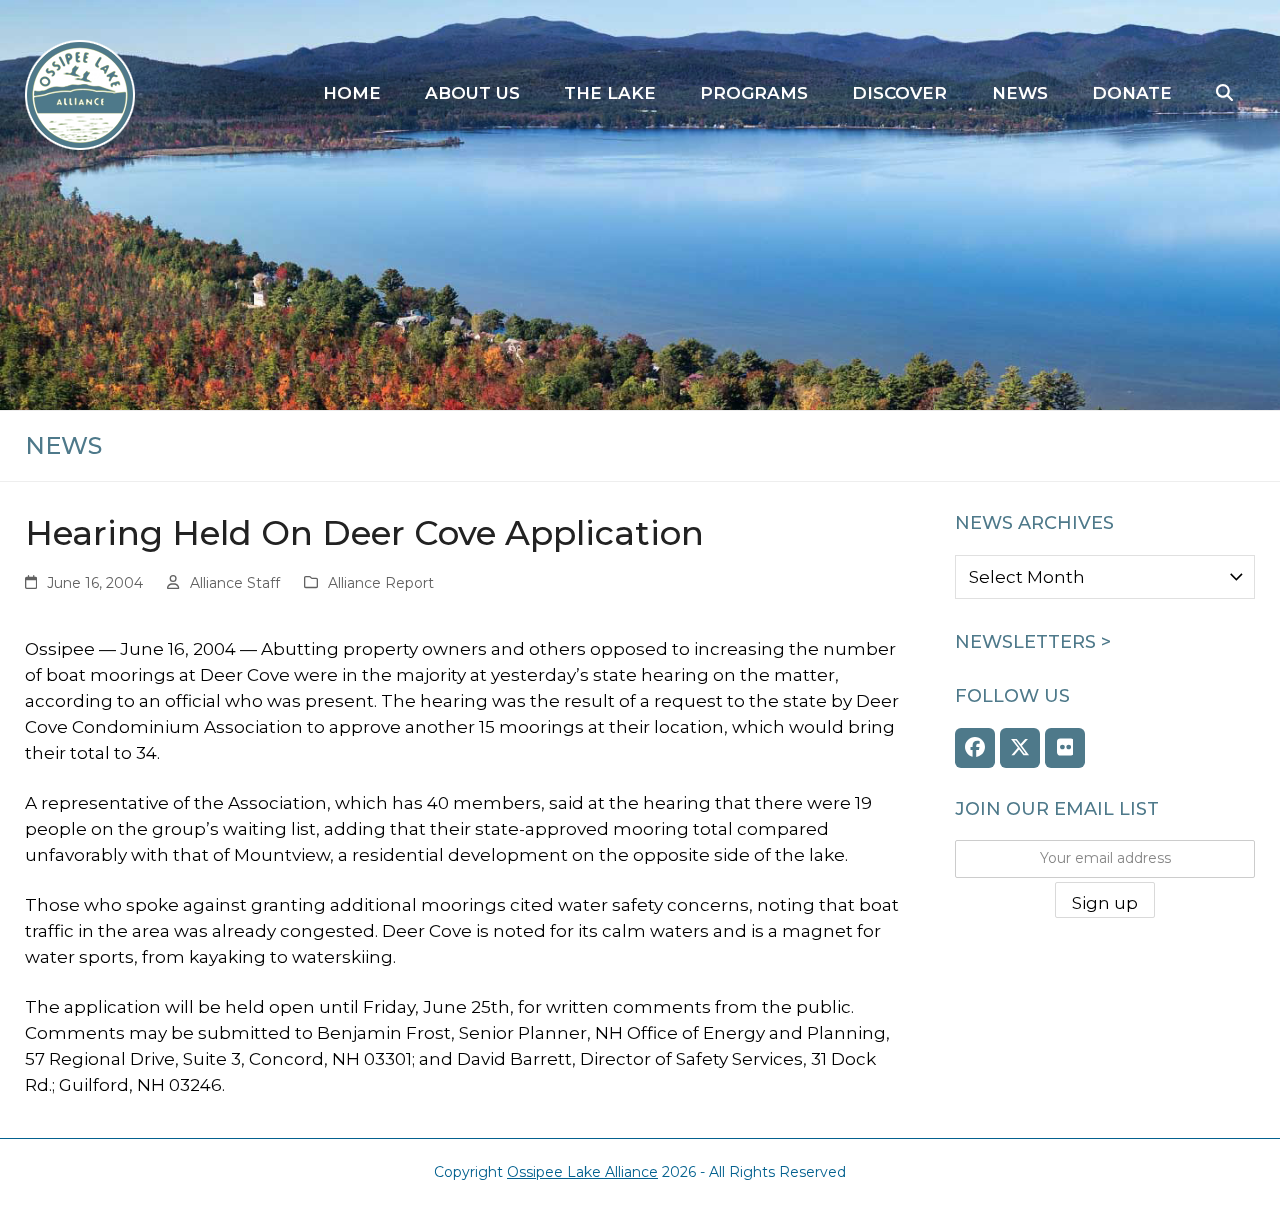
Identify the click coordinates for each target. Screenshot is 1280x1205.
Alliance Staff (235, 583)
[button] (1224, 94)
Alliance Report (381, 583)
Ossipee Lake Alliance (582, 1172)
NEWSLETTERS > (1033, 642)
